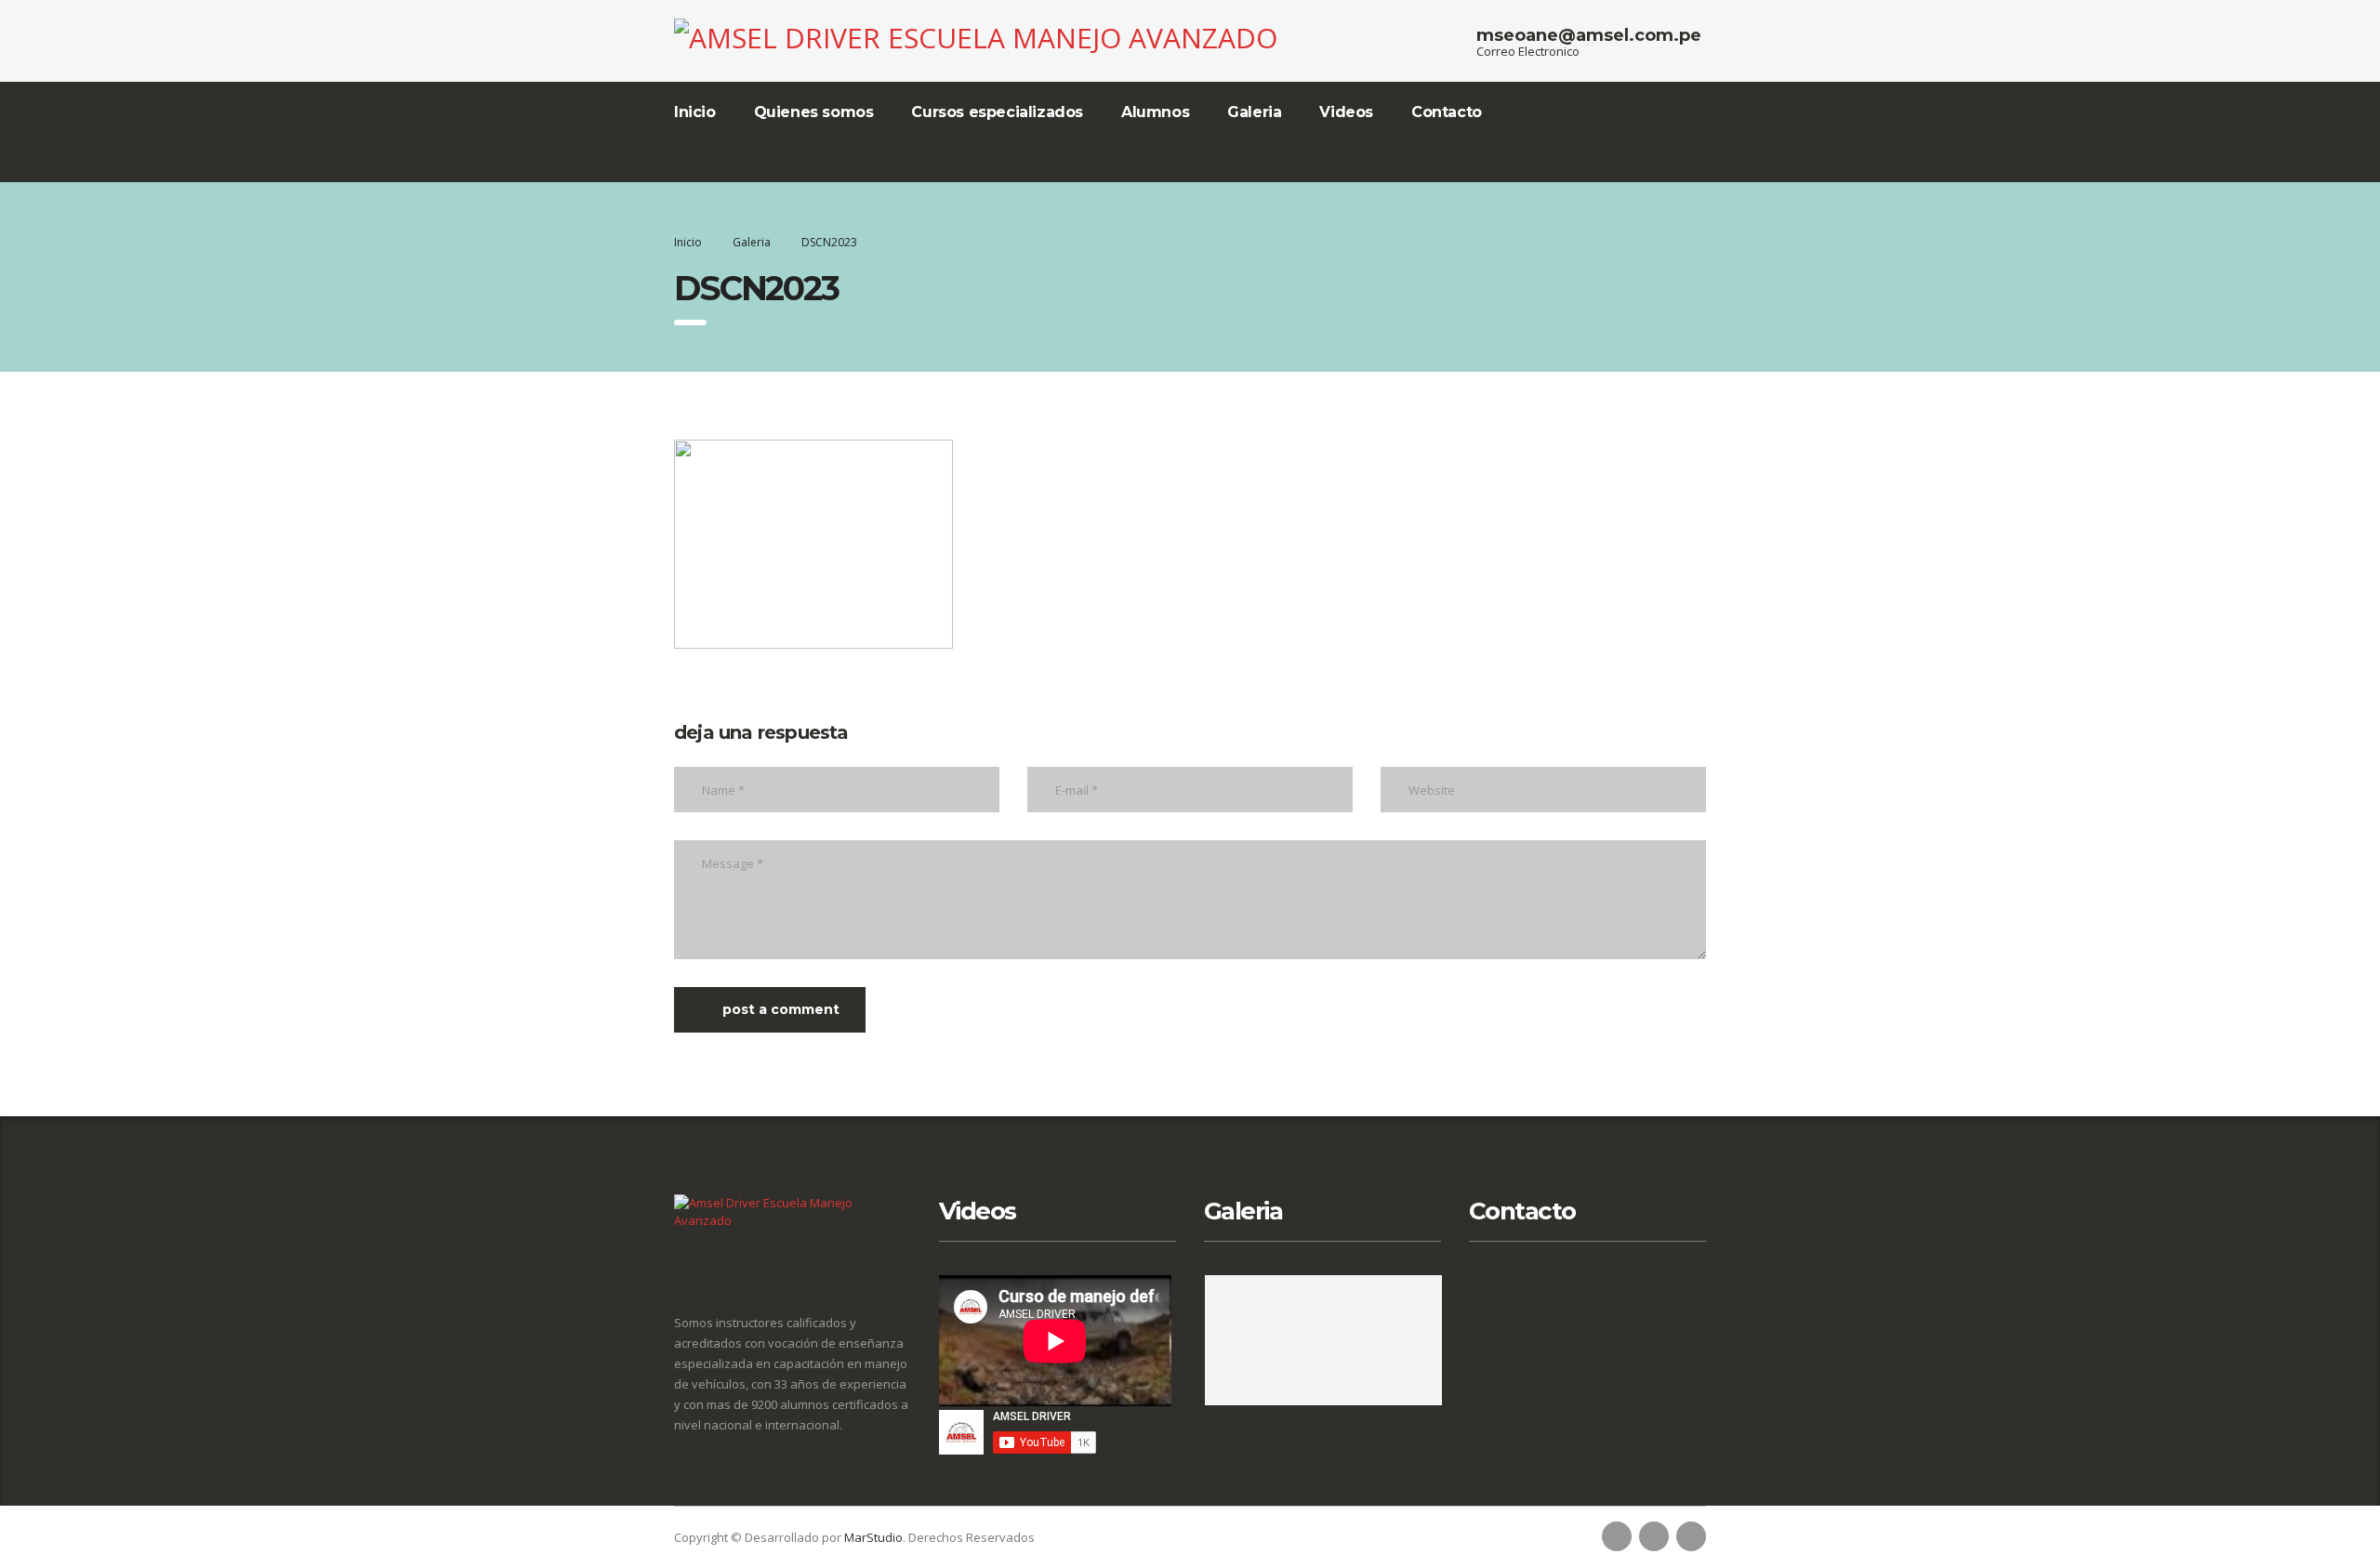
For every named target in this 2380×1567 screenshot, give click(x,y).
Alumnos (1155, 112)
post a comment (781, 1009)
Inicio (695, 112)
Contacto (1447, 112)
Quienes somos (814, 112)
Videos (1346, 112)
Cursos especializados (997, 112)
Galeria (1254, 112)
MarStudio (873, 1537)
